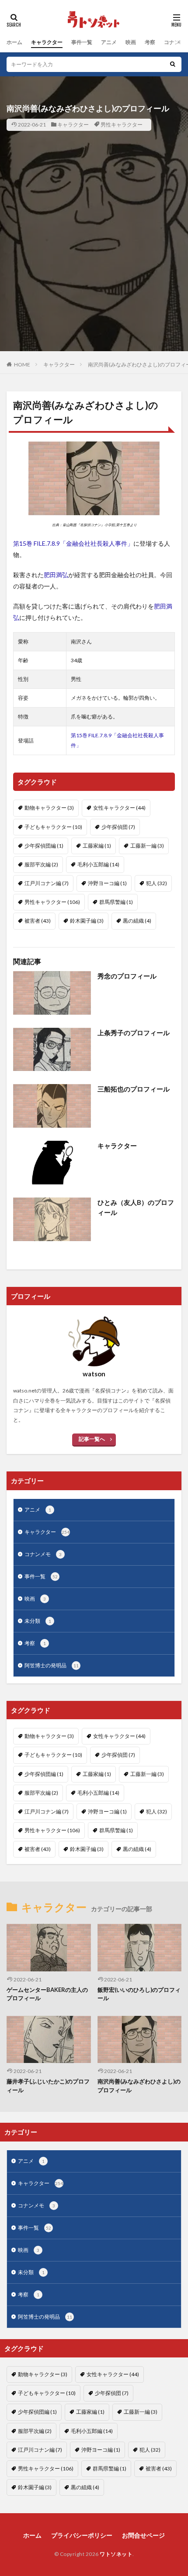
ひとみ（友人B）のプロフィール (136, 1207)
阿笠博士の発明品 (52, 1665)
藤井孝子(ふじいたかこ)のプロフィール (48, 2086)
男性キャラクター (122, 125)
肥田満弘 (56, 575)
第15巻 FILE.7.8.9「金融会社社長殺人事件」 (73, 543)
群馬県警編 (116, 902)
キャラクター (47, 42)
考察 (150, 42)
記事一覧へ (92, 1439)
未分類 (38, 1621)
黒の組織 (137, 921)
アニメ (109, 42)
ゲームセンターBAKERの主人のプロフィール (47, 1994)
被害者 (38, 921)
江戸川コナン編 (47, 883)
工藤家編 (97, 846)
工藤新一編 (147, 846)
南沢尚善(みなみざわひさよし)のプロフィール (139, 2086)
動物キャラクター (49, 808)
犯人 (157, 883)
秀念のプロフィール (127, 976)
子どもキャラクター (53, 827)
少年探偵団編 (44, 846)
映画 (131, 42)
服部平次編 (41, 864)
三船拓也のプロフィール (134, 1089)
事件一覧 (82, 42)
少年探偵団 (118, 827)
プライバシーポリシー (82, 2535)
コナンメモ (43, 1554)
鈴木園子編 (87, 921)
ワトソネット (116, 2554)
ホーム (14, 42)
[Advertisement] (94, 257)
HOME (22, 364)
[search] (173, 64)
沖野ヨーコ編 (107, 883)
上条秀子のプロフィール (134, 1033)
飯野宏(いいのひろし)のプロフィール (139, 1994)
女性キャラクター (119, 808)
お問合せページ (143, 2535)
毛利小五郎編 (98, 864)
